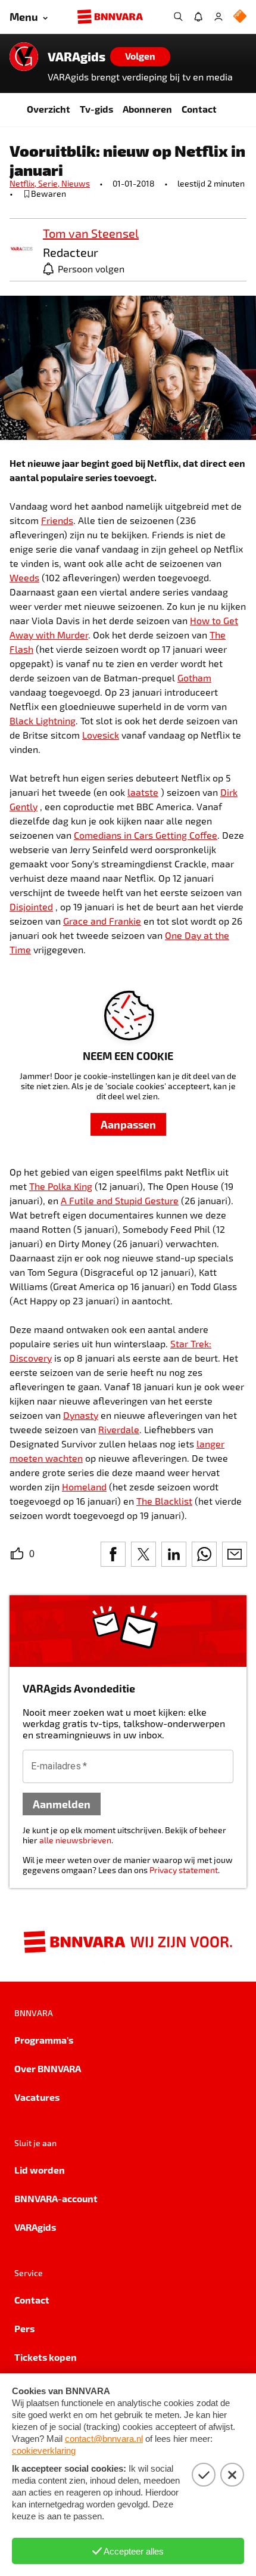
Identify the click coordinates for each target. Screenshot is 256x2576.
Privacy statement (184, 1870)
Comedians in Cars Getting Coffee (146, 835)
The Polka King (61, 1186)
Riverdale (119, 1429)
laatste (143, 792)
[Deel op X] (143, 1554)
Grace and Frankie (102, 921)
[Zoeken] (178, 17)
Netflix (24, 183)
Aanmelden (62, 1804)
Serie (50, 183)
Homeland (84, 1487)
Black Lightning (43, 720)
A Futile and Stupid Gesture (120, 1200)
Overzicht (49, 109)
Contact (199, 109)
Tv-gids (96, 109)
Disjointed (31, 906)
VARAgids (77, 57)
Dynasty (81, 1415)
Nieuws (76, 183)
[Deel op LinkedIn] (174, 1554)
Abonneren (147, 109)
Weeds (24, 577)
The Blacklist (164, 1501)
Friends (57, 520)
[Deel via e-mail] (235, 1554)
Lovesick (101, 735)
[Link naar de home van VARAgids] (24, 57)
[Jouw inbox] (198, 17)
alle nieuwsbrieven (75, 1840)
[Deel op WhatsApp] (204, 1554)
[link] (21, 249)
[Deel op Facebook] (113, 1554)
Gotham (194, 678)
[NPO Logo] (240, 17)
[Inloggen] (218, 17)
